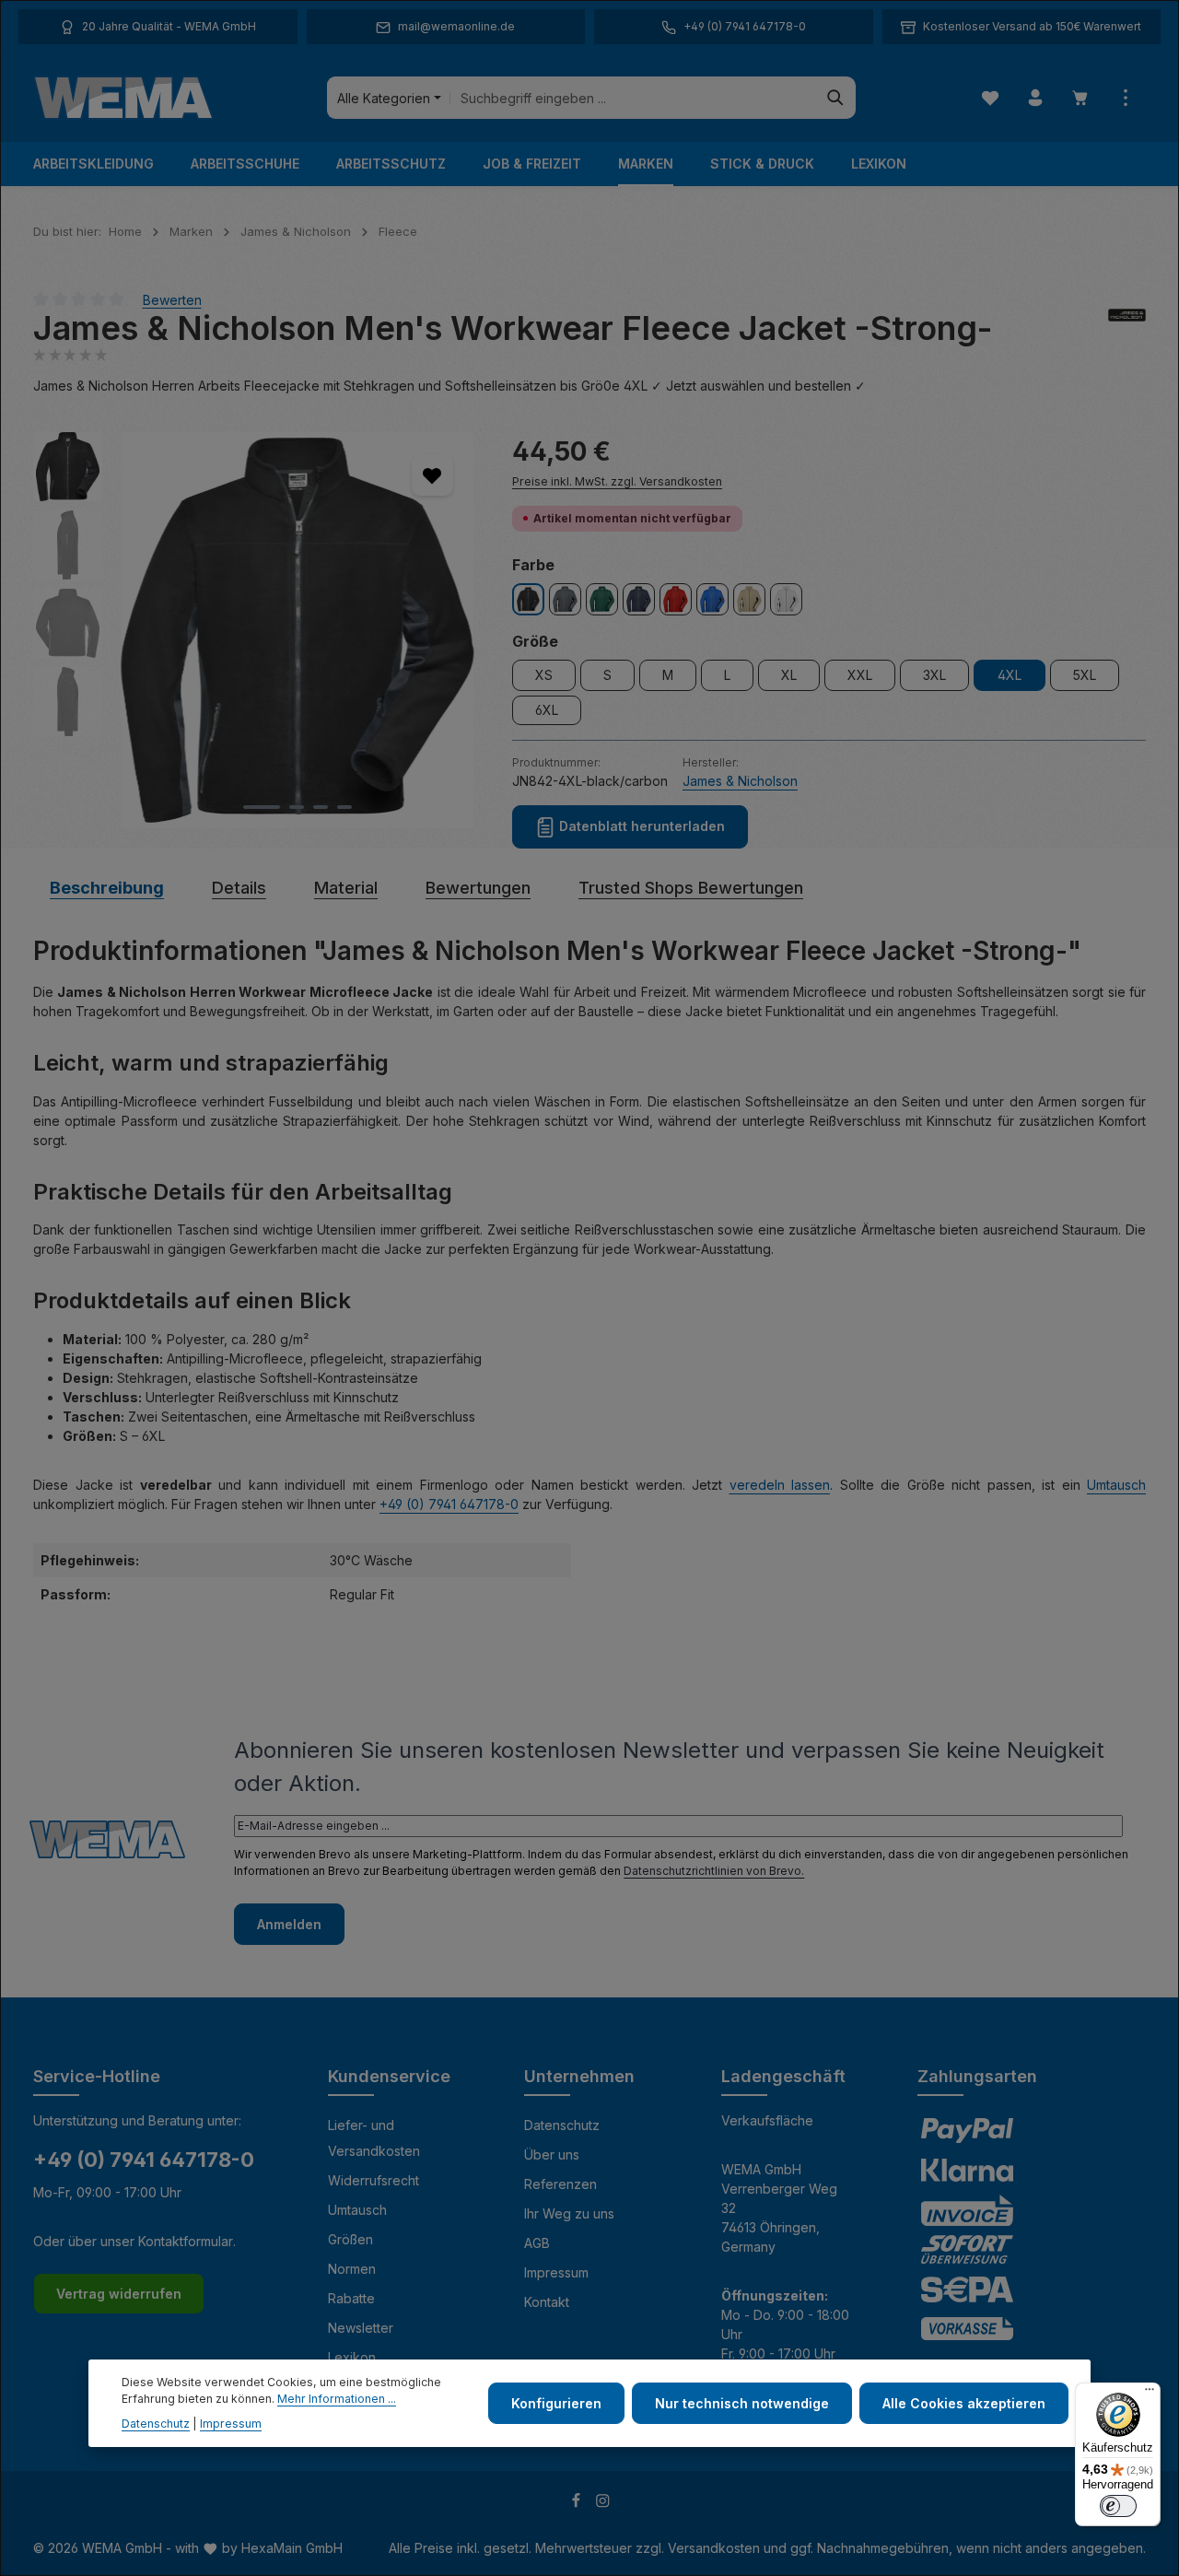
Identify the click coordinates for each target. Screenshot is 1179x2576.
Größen (350, 2239)
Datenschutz (562, 2125)
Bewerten (172, 299)
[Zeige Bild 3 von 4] (321, 807)
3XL (934, 675)
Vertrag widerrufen (119, 2294)
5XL (1085, 675)
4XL (1010, 675)
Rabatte (351, 2298)
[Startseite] (123, 98)
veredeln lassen (780, 1485)
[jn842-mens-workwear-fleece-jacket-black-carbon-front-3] (298, 630)
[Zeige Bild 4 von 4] (344, 807)
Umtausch (1116, 1485)
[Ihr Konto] (1035, 98)
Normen (352, 2269)
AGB (537, 2243)
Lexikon (352, 2357)
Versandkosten (714, 2548)
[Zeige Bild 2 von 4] (297, 807)
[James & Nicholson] (1127, 328)
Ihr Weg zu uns (569, 2213)
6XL (547, 710)
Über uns (552, 2154)
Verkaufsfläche (767, 2120)
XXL (860, 675)
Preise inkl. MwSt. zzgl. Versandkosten (617, 481)
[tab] (107, 888)
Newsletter (361, 2328)
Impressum (556, 2272)
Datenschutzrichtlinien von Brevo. (714, 1871)
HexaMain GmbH (292, 2548)
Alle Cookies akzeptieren (964, 2403)
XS (544, 675)
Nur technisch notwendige (742, 2403)
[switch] (1118, 2506)
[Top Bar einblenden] (1125, 98)
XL (789, 675)
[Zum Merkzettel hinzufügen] (432, 475)
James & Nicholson (740, 781)
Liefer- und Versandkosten (374, 2138)
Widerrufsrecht (374, 2180)
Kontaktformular (186, 2241)
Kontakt (547, 2302)
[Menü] (1150, 2394)
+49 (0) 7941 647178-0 (449, 1504)
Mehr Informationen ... (337, 2399)
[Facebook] (578, 2504)
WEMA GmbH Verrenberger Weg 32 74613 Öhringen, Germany (779, 2208)
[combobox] (633, 98)
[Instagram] (603, 2504)
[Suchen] (836, 98)
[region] (254, 630)
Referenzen (560, 2184)
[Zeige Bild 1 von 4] (262, 807)
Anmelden (289, 1924)
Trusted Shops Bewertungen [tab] (691, 888)
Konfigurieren (556, 2403)
